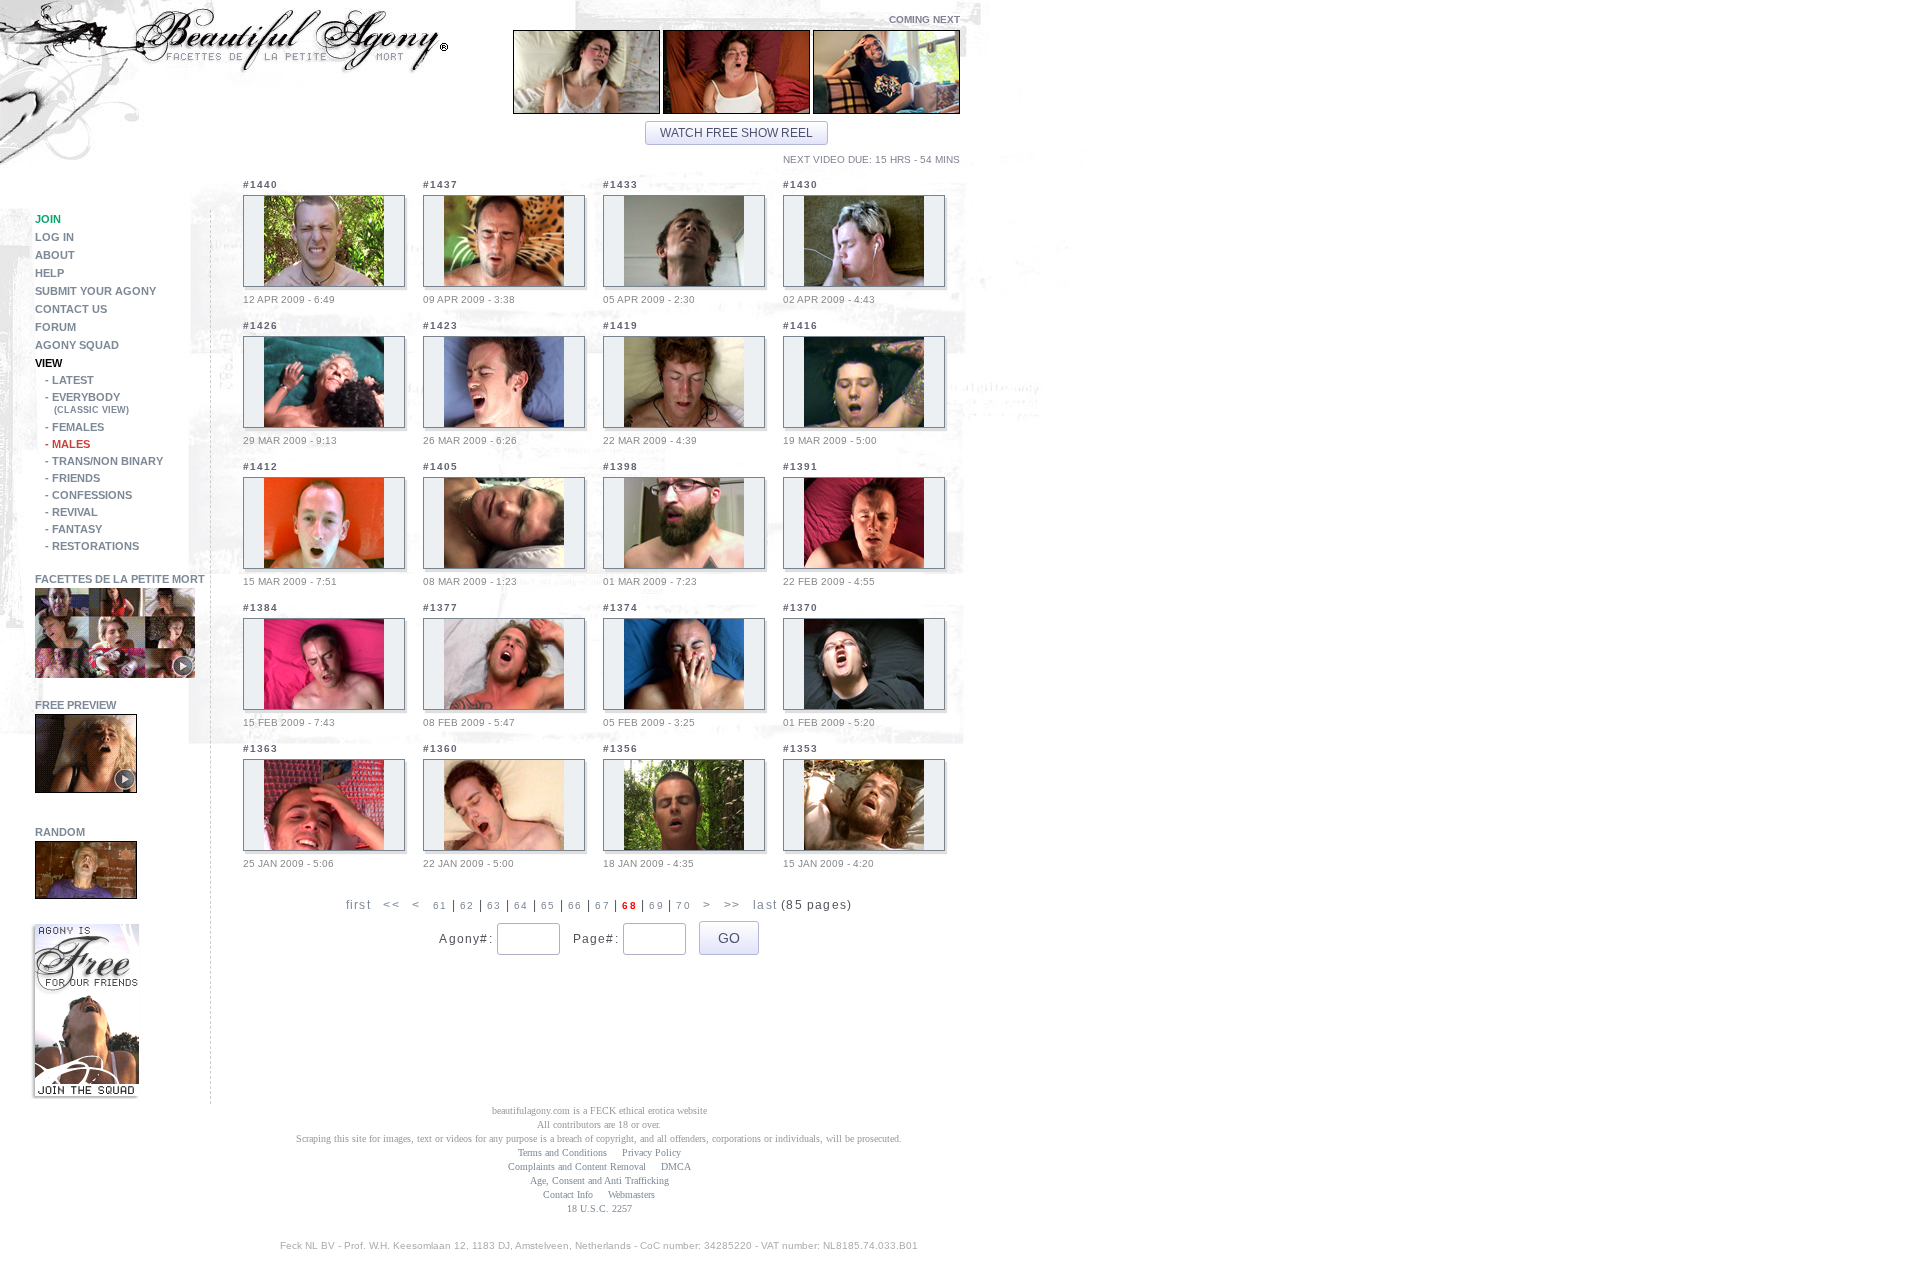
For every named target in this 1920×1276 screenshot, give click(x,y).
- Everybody (87, 403)
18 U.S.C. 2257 (599, 1208)
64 (521, 905)
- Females (74, 427)
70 (683, 905)
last (765, 905)
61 (440, 905)
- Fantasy (73, 529)
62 (467, 905)
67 (602, 905)
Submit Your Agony (95, 291)
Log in (54, 237)
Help (49, 273)
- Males (67, 444)
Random (60, 832)
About (55, 255)
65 (548, 905)
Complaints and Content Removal (577, 1166)
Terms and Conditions (562, 1152)
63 (494, 905)
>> (732, 905)
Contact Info (568, 1194)
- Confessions (88, 495)
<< (391, 905)
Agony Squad (77, 345)
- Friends (72, 478)
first (358, 905)
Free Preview (75, 705)
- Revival (71, 512)
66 (575, 905)
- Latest (69, 380)
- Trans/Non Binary (104, 461)
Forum (55, 327)
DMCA (676, 1166)
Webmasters (631, 1194)
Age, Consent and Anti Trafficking (599, 1180)
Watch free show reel (736, 133)
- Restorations (92, 546)
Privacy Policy (651, 1152)
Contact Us (71, 309)
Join (48, 219)
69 (656, 905)
